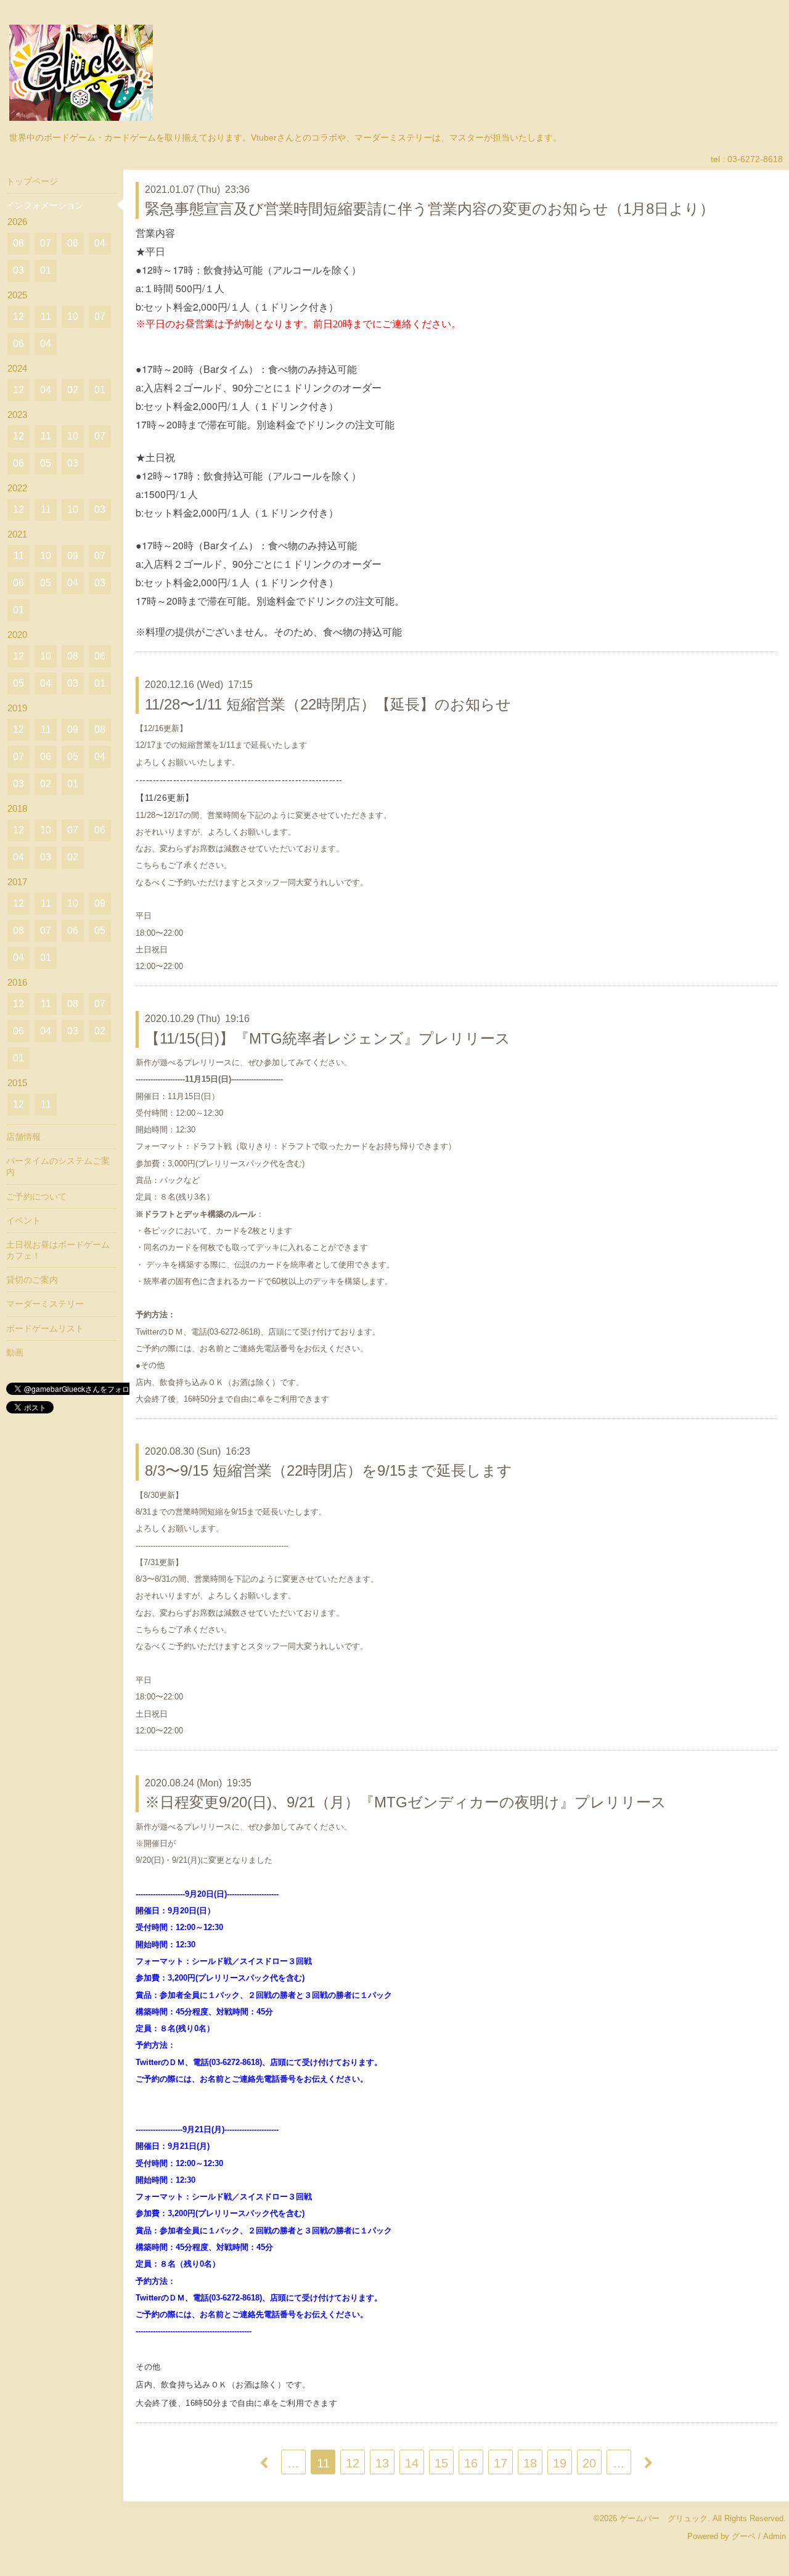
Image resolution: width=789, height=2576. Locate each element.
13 (382, 2463)
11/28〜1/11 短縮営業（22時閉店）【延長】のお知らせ (328, 704)
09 (73, 556)
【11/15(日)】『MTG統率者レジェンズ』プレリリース (328, 1038)
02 (73, 390)
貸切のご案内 (32, 1280)
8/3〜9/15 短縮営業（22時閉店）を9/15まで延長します (329, 1470)
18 (530, 2463)
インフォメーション (45, 205)
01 (46, 270)
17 (501, 2463)
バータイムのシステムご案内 (58, 1166)
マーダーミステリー (45, 1304)
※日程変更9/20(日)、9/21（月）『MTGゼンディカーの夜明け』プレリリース (406, 1802)
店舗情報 (23, 1137)
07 (46, 243)
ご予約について (36, 1196)
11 (323, 2463)
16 (471, 2463)
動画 (15, 1352)
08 (18, 243)
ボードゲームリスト (45, 1328)
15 (441, 2463)
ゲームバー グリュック (664, 2518)
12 (353, 2463)
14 (412, 2463)
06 (73, 243)
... (293, 2463)
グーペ (744, 2536)
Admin (775, 2536)
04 (100, 243)
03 (18, 270)
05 (46, 463)
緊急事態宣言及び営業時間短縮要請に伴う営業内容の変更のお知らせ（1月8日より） (430, 209)
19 (560, 2463)
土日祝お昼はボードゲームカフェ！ (58, 1250)
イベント (23, 1221)
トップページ (32, 181)
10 (73, 317)
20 (589, 2463)
